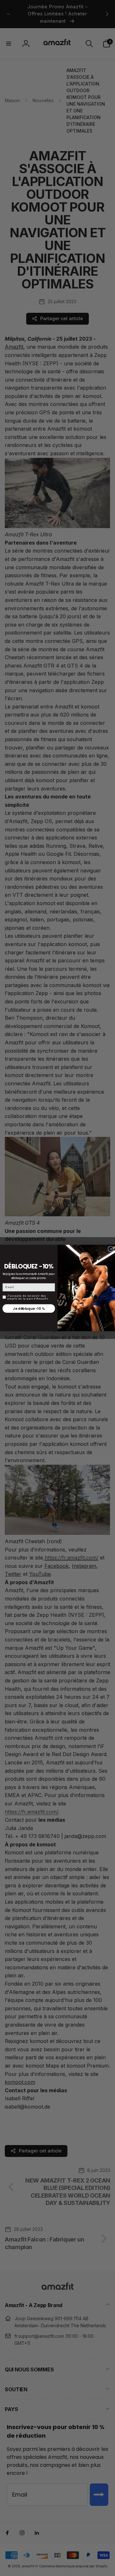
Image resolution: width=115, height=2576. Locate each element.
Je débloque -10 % (29, 1309)
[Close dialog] (111, 1249)
